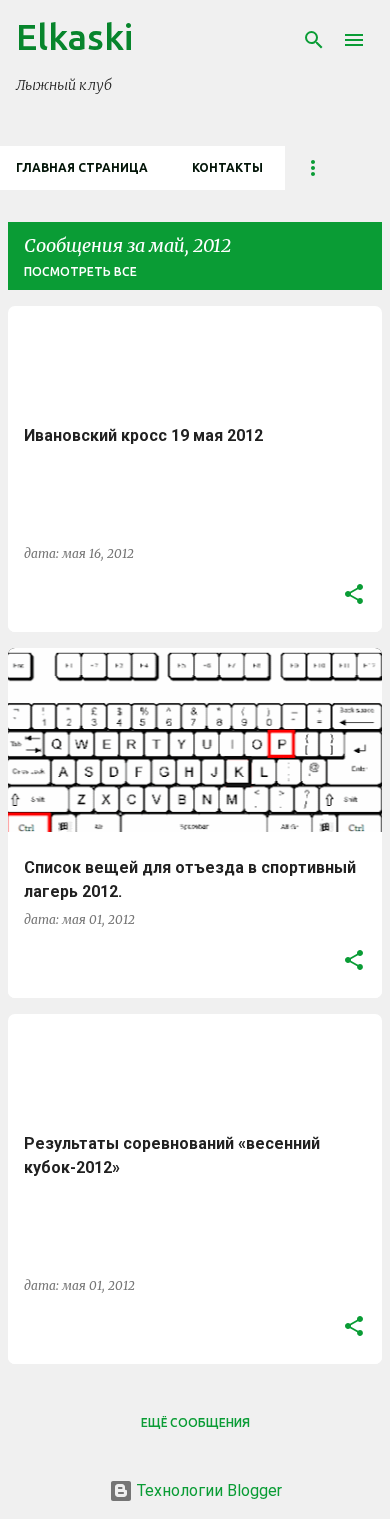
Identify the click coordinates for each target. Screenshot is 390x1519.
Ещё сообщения (195, 1422)
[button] (354, 595)
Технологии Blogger (207, 1490)
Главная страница (82, 167)
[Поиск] (314, 40)
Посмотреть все (80, 271)
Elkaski (74, 36)
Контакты (227, 167)
